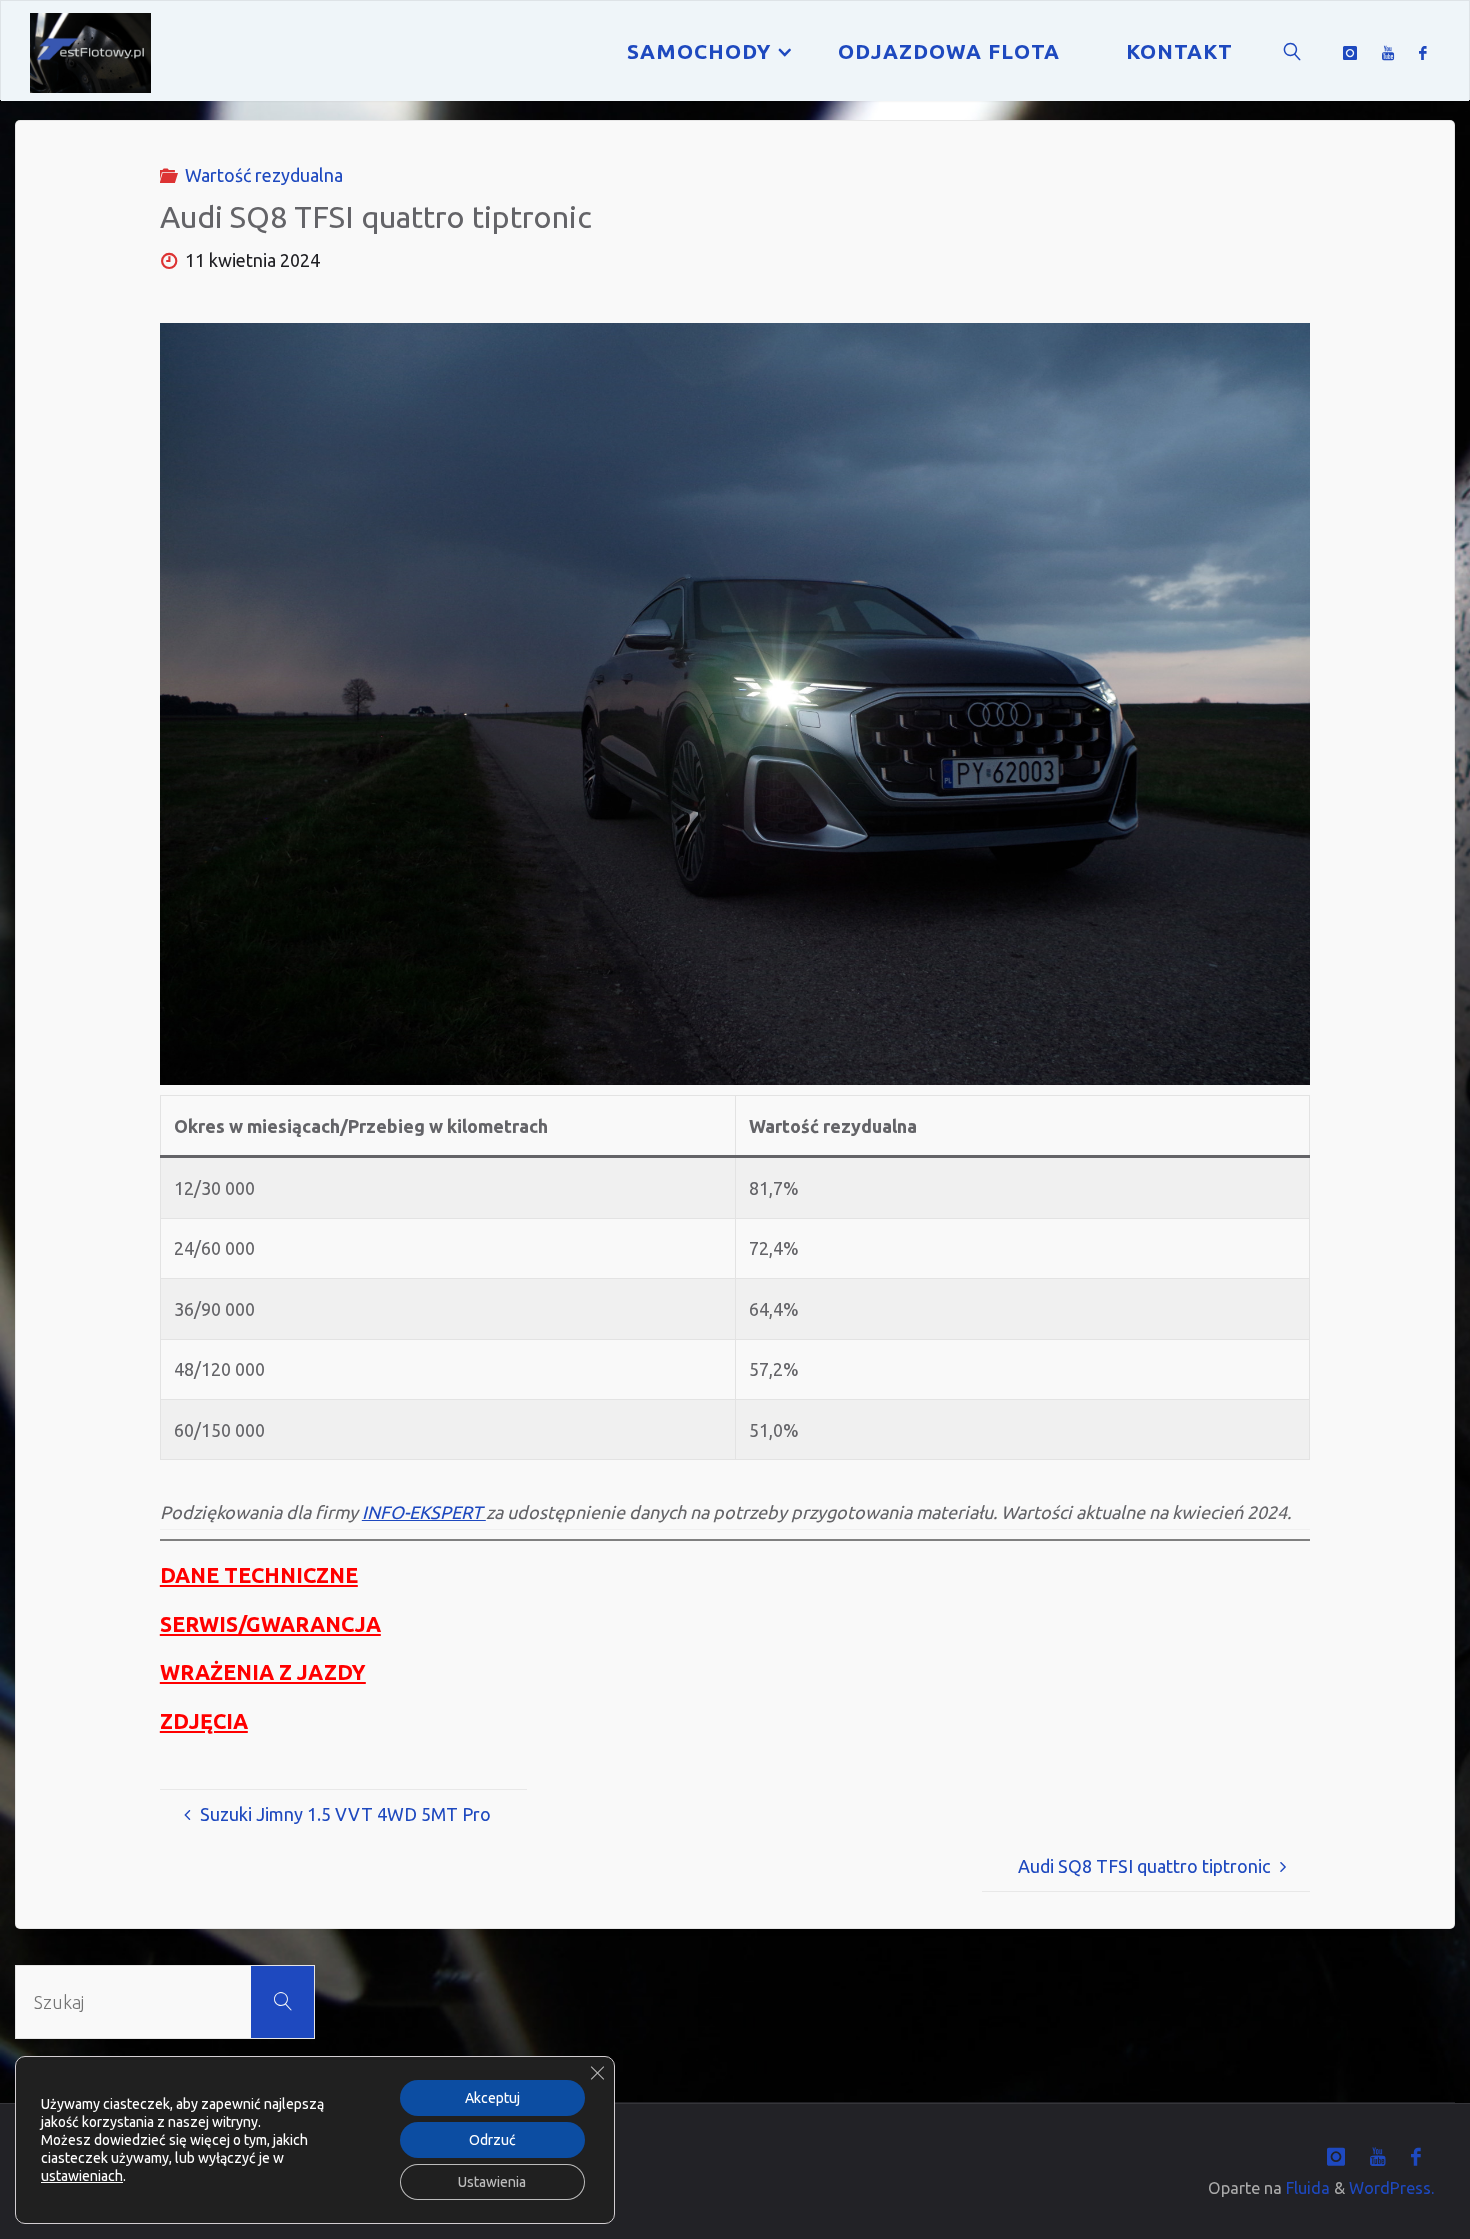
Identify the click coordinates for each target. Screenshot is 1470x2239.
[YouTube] (1387, 52)
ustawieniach (82, 2176)
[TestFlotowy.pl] (90, 51)
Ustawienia (492, 2182)
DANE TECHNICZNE (259, 1575)
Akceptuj (492, 2098)
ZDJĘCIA (204, 1721)
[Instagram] (1349, 52)
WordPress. (1391, 2188)
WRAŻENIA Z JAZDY (263, 1672)
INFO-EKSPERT (424, 1512)
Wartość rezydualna (264, 175)
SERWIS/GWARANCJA (270, 1624)
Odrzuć (492, 2140)
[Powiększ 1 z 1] (1284, 349)
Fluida (1306, 2188)
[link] (1293, 51)
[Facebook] (1422, 52)
